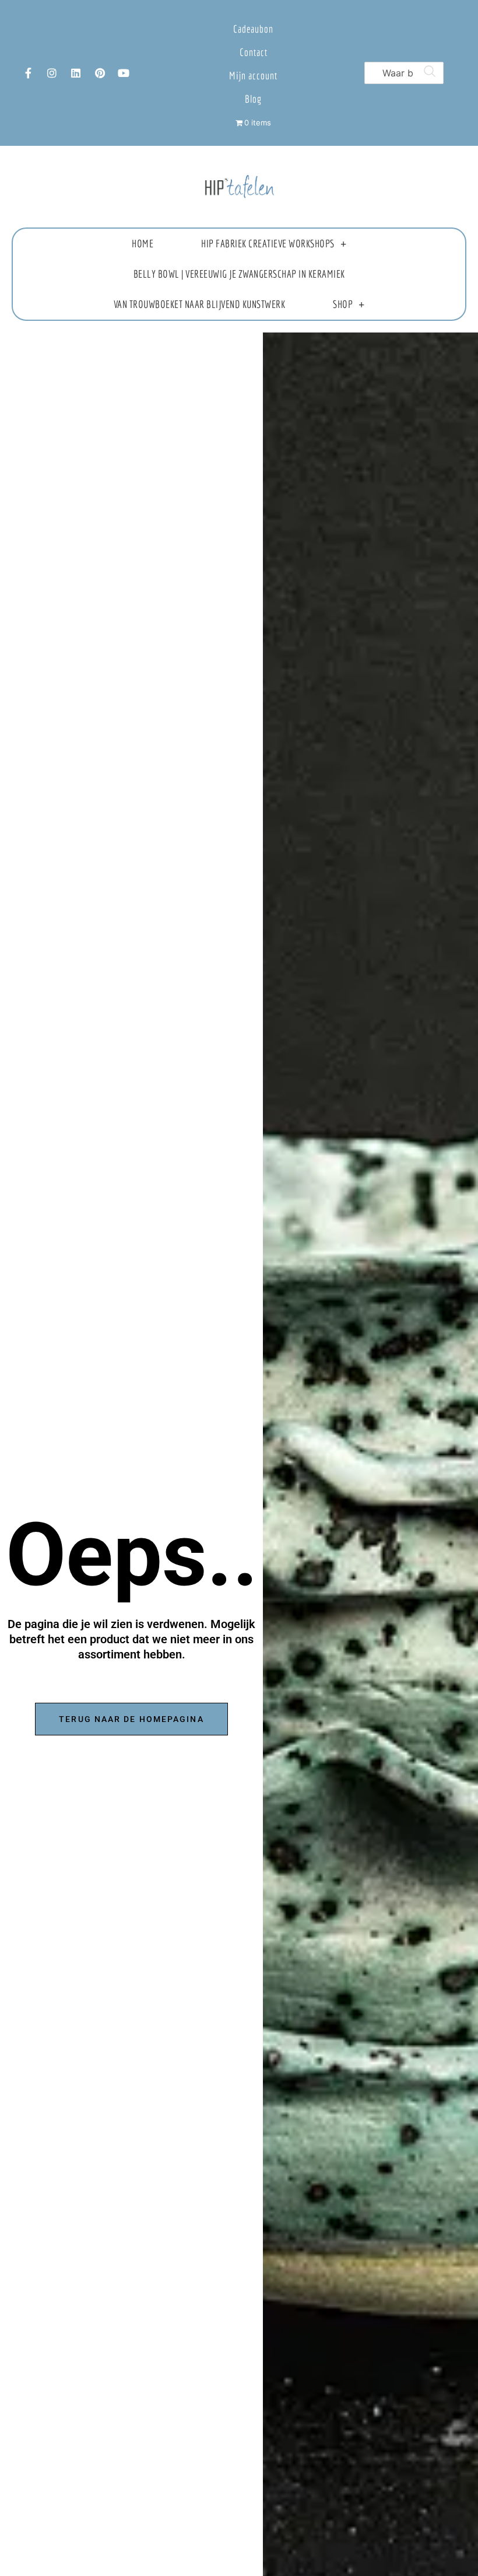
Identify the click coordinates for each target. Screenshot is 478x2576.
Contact (254, 52)
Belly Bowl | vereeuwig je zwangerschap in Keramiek (239, 274)
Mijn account (253, 76)
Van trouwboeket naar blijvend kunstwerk (200, 304)
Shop (343, 304)
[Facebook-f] (28, 73)
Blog (253, 99)
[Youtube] (124, 73)
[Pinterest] (100, 73)
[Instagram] (52, 73)
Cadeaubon (253, 29)
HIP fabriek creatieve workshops (268, 244)
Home (143, 244)
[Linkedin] (76, 73)
